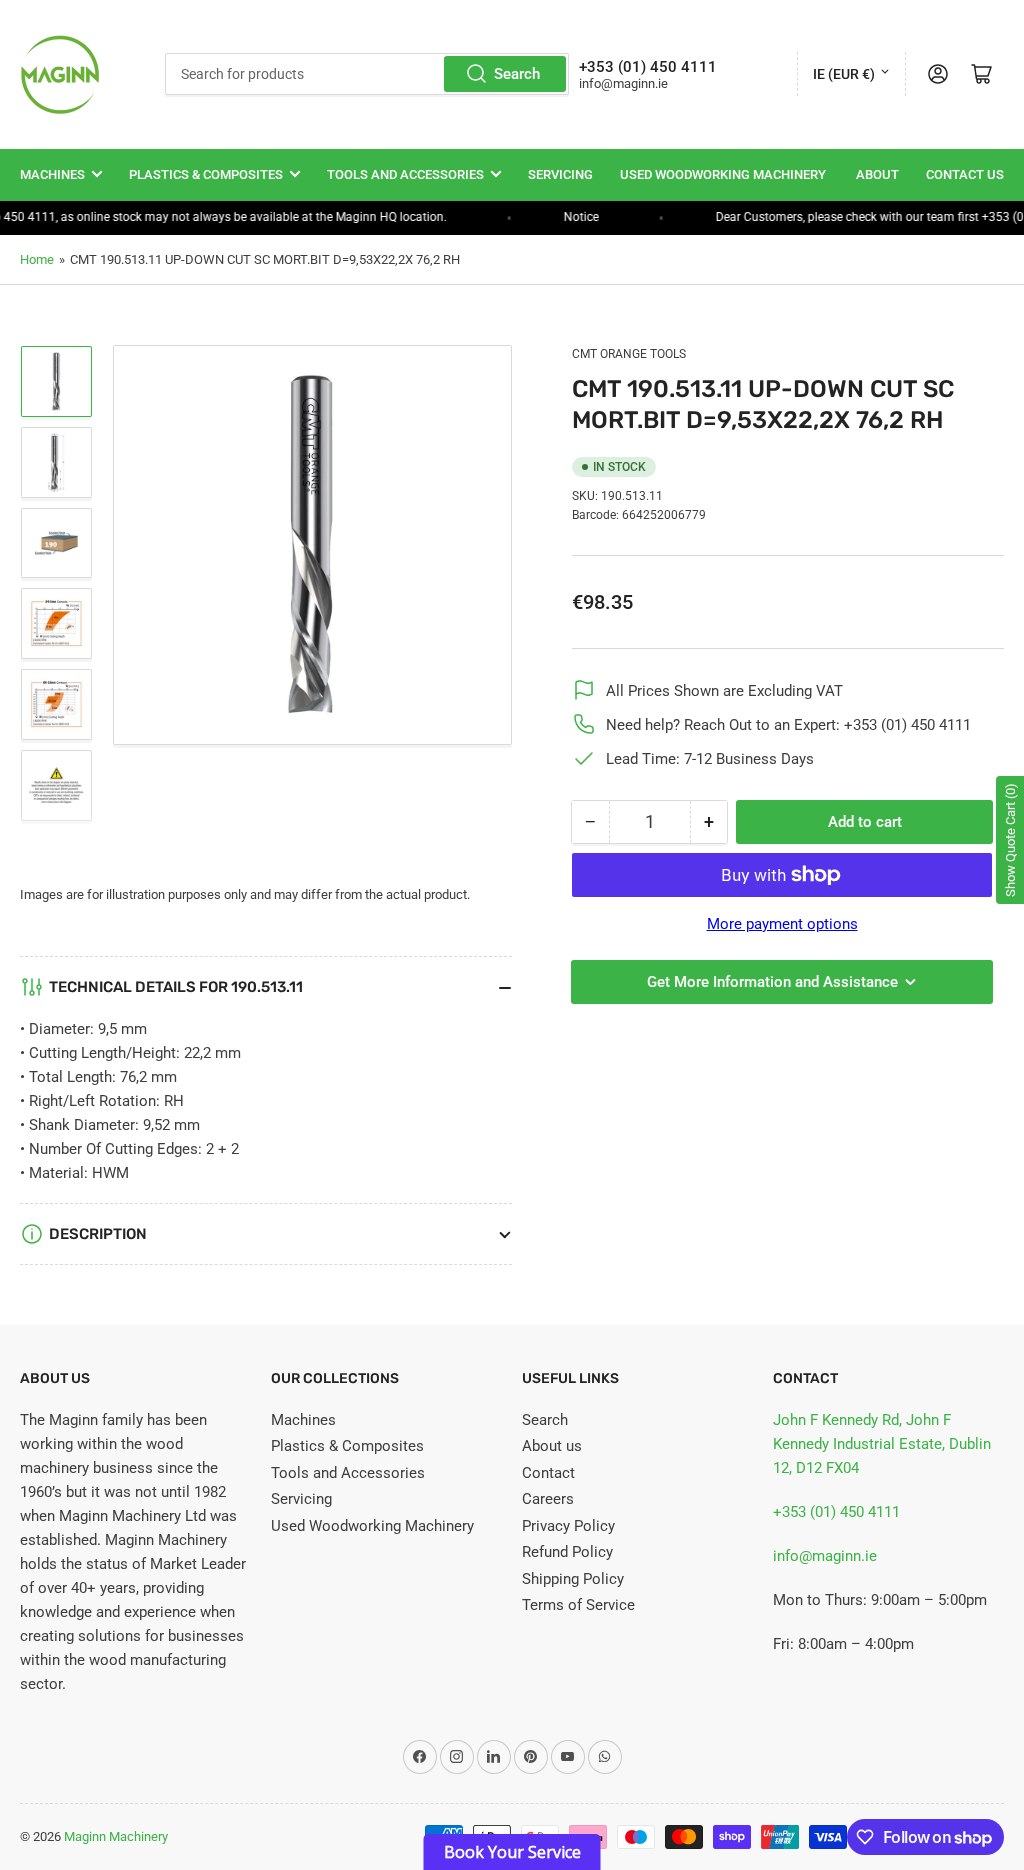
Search (517, 74)
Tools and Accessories (405, 174)
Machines (52, 174)
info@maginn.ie (825, 1556)
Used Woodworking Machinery (723, 174)
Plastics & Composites (206, 174)
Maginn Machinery (116, 1836)
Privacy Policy (568, 1526)
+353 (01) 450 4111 (836, 1512)
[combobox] (367, 74)
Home (37, 259)
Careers (548, 1499)
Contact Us (965, 174)
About (877, 174)
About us (552, 1446)
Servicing (560, 174)
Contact (548, 1473)
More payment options (782, 924)
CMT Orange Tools (629, 354)
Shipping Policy (573, 1579)
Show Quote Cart (1010, 840)
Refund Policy (567, 1552)
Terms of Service (578, 1605)
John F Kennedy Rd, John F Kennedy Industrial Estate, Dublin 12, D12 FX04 (882, 1444)
